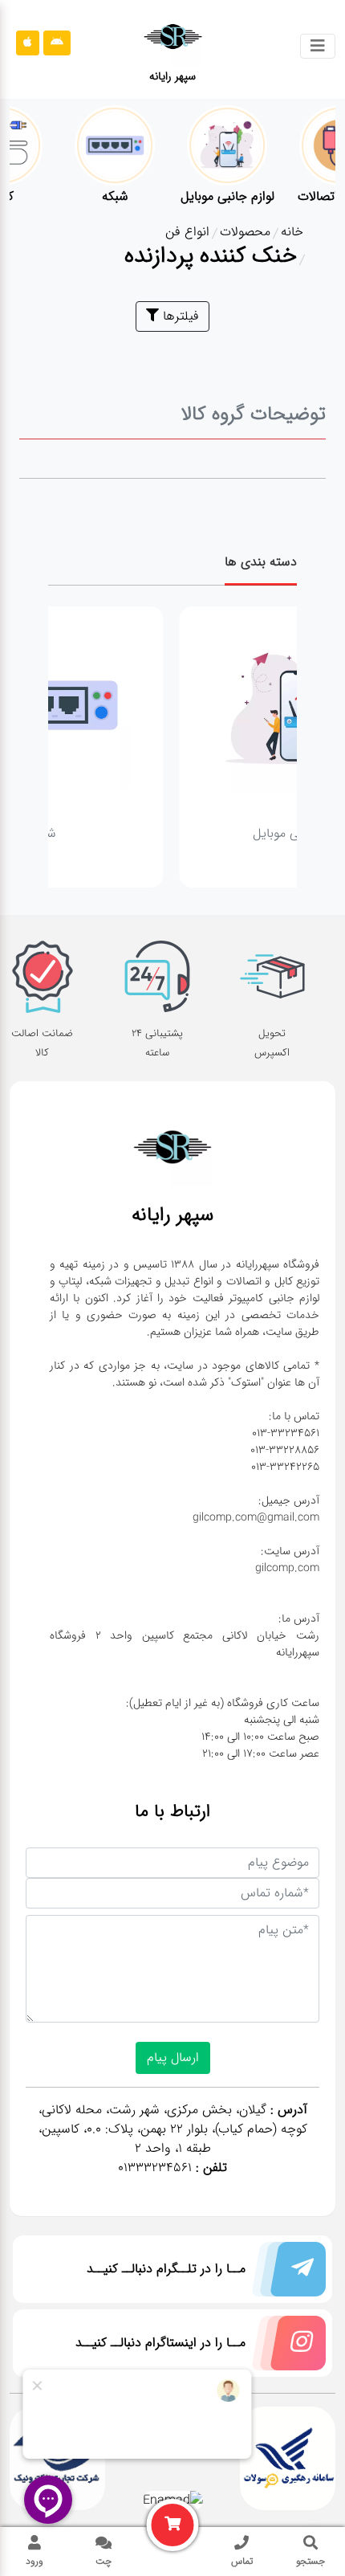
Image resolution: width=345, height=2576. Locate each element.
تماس (242, 2561)
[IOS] (28, 43)
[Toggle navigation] (318, 46)
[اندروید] (57, 43)
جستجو (310, 2561)
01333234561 (155, 2168)
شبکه (138, 833)
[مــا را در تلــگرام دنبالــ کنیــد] (286, 2273)
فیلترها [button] (179, 316)
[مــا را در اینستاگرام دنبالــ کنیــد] (286, 2347)
